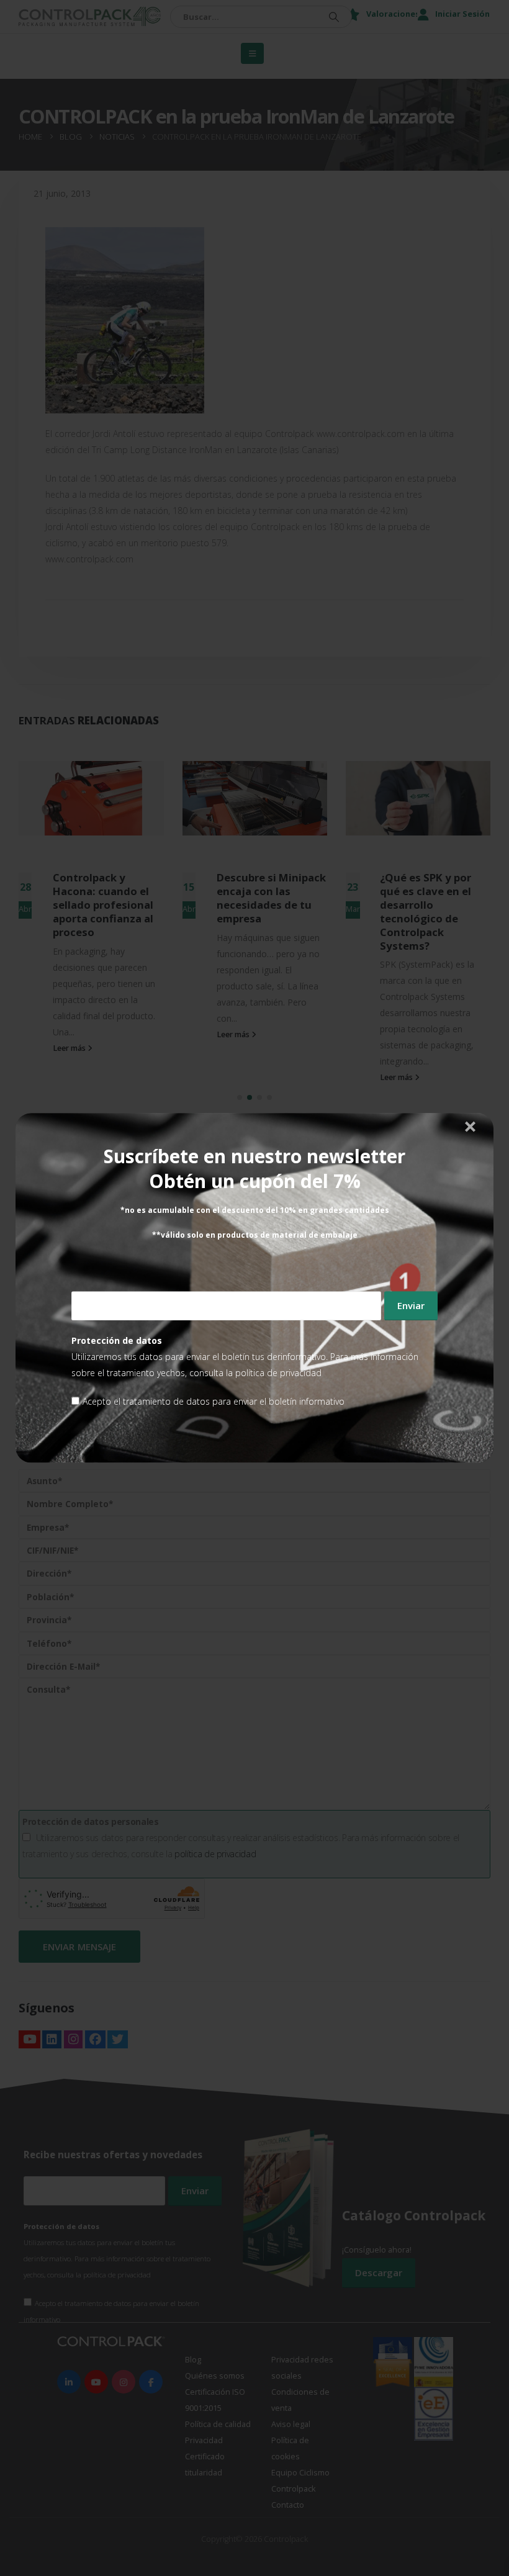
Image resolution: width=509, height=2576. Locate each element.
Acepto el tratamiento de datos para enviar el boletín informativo (214, 1402)
